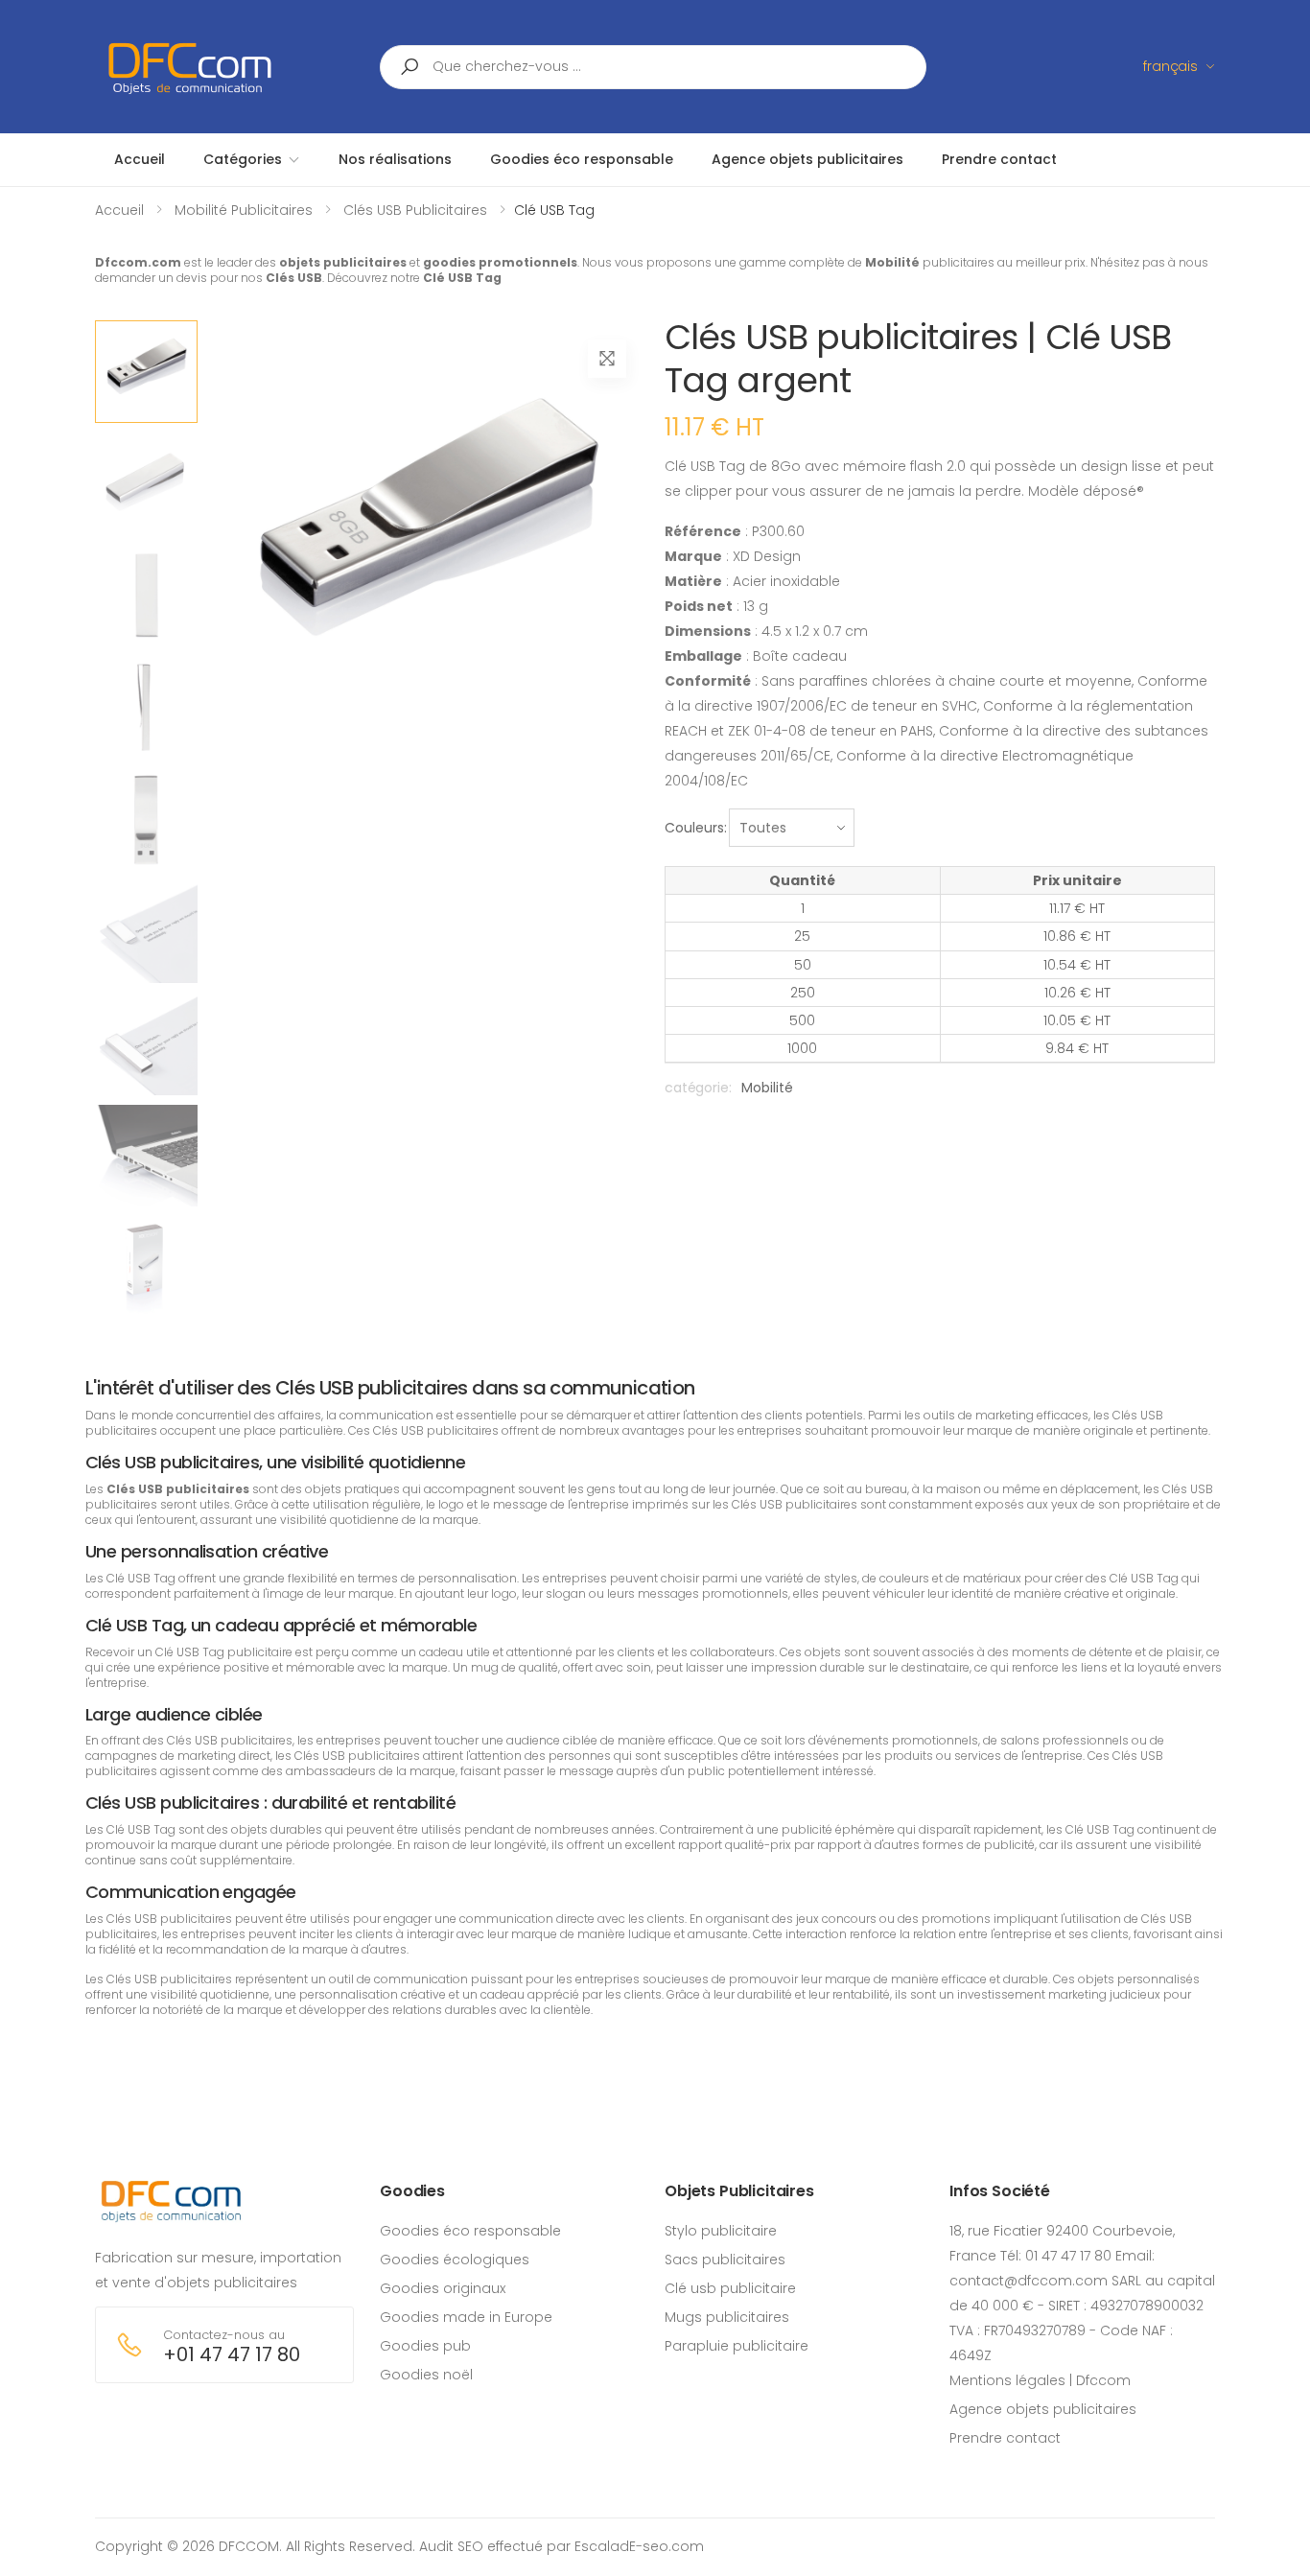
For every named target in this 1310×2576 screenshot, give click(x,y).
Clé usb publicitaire (730, 2288)
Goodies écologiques (455, 2260)
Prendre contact (1005, 2438)
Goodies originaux (443, 2288)
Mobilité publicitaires (244, 210)
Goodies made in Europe (466, 2317)
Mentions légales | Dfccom (1040, 2380)
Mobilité (767, 1088)
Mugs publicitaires (727, 2317)
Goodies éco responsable (470, 2231)
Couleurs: (696, 828)
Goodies (412, 2191)
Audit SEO (451, 2546)
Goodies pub (425, 2346)
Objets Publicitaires (739, 2191)
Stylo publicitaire (721, 2231)
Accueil (119, 210)
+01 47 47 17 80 (232, 2355)
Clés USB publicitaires (415, 210)
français (1170, 66)
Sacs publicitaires (725, 2260)
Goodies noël (426, 2375)
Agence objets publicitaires (1043, 2409)
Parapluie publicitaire (737, 2346)
